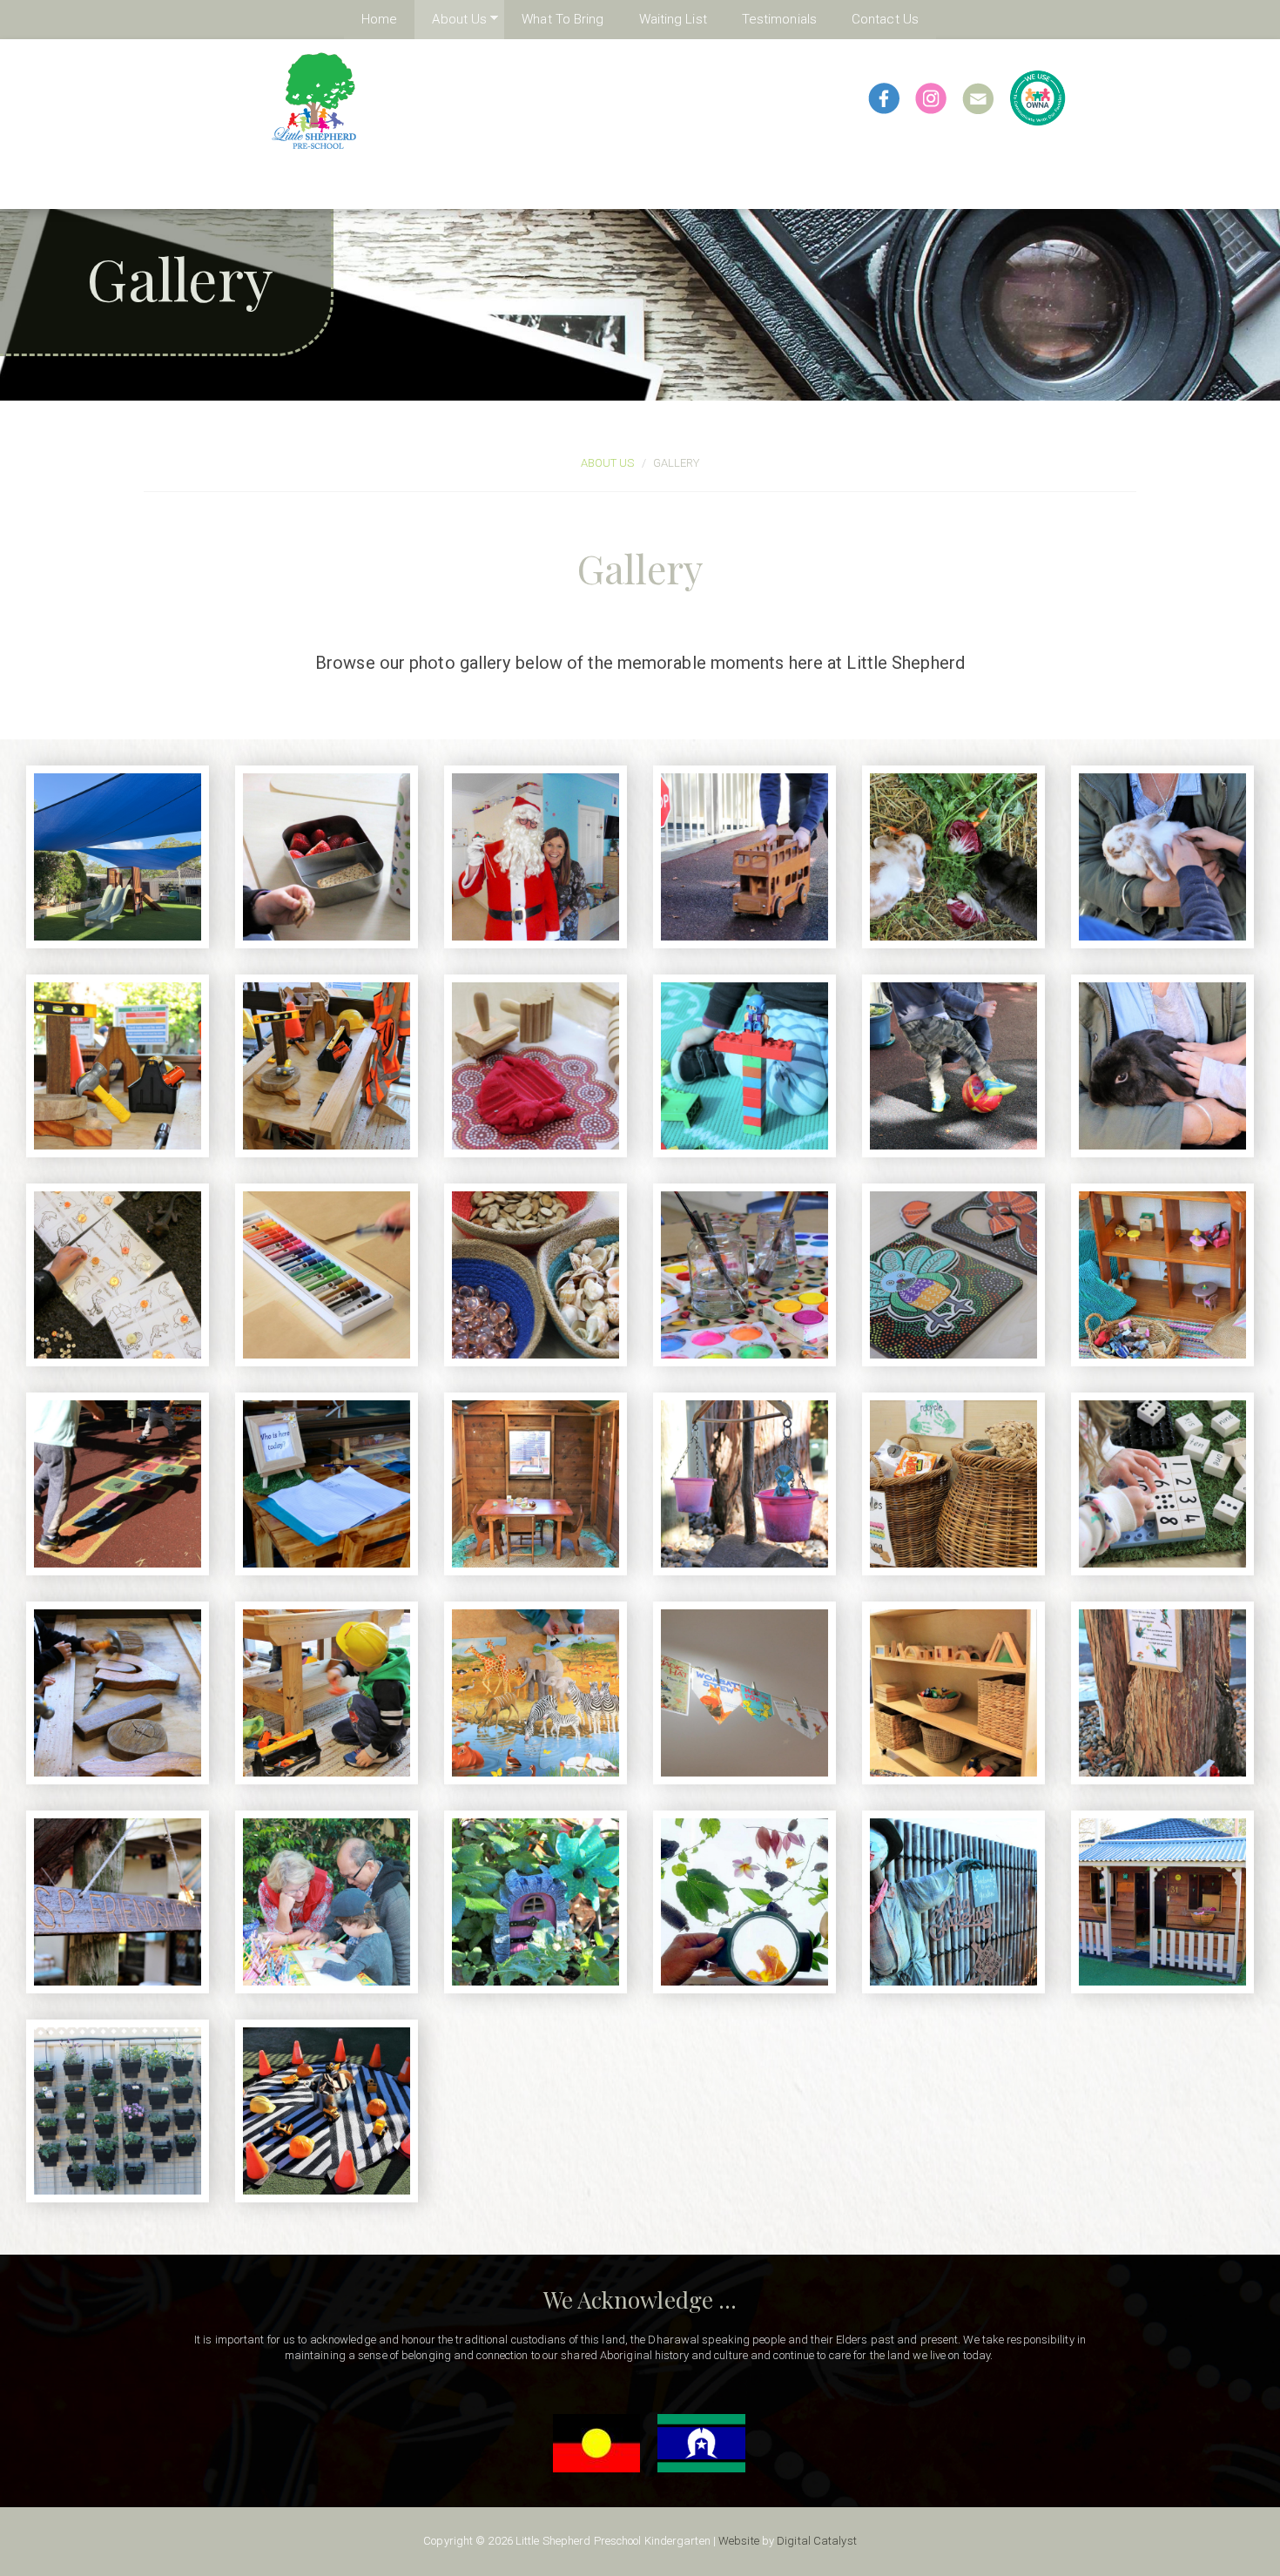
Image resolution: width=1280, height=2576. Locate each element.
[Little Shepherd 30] (744, 1066)
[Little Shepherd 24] (744, 1275)
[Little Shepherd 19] (536, 1484)
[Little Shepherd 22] (1162, 1275)
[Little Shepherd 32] (327, 1066)
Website (739, 2541)
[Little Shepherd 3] (1162, 1902)
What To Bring (563, 19)
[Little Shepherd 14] (118, 1693)
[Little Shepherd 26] (327, 1275)
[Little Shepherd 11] (744, 1693)
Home (379, 19)
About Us (451, 19)
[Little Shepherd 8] (118, 1902)
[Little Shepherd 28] (1162, 1066)
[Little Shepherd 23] (953, 1275)
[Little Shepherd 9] (1162, 1693)
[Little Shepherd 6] (536, 1902)
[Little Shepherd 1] (327, 2111)
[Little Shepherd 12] (536, 1693)
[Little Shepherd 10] (953, 1693)
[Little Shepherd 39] (327, 857)
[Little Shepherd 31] (536, 1066)
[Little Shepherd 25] (536, 1275)
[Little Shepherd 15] (1162, 1484)
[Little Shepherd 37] (744, 857)
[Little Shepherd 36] (953, 857)
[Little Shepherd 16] (953, 1484)
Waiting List (673, 19)
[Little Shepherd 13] (327, 1693)
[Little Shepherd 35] (1162, 857)
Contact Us (885, 19)
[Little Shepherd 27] (118, 1275)
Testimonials (779, 19)
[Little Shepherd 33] (118, 1066)
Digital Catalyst (817, 2541)
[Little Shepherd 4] (953, 1902)
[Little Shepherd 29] (953, 1066)
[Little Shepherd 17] (744, 1484)
